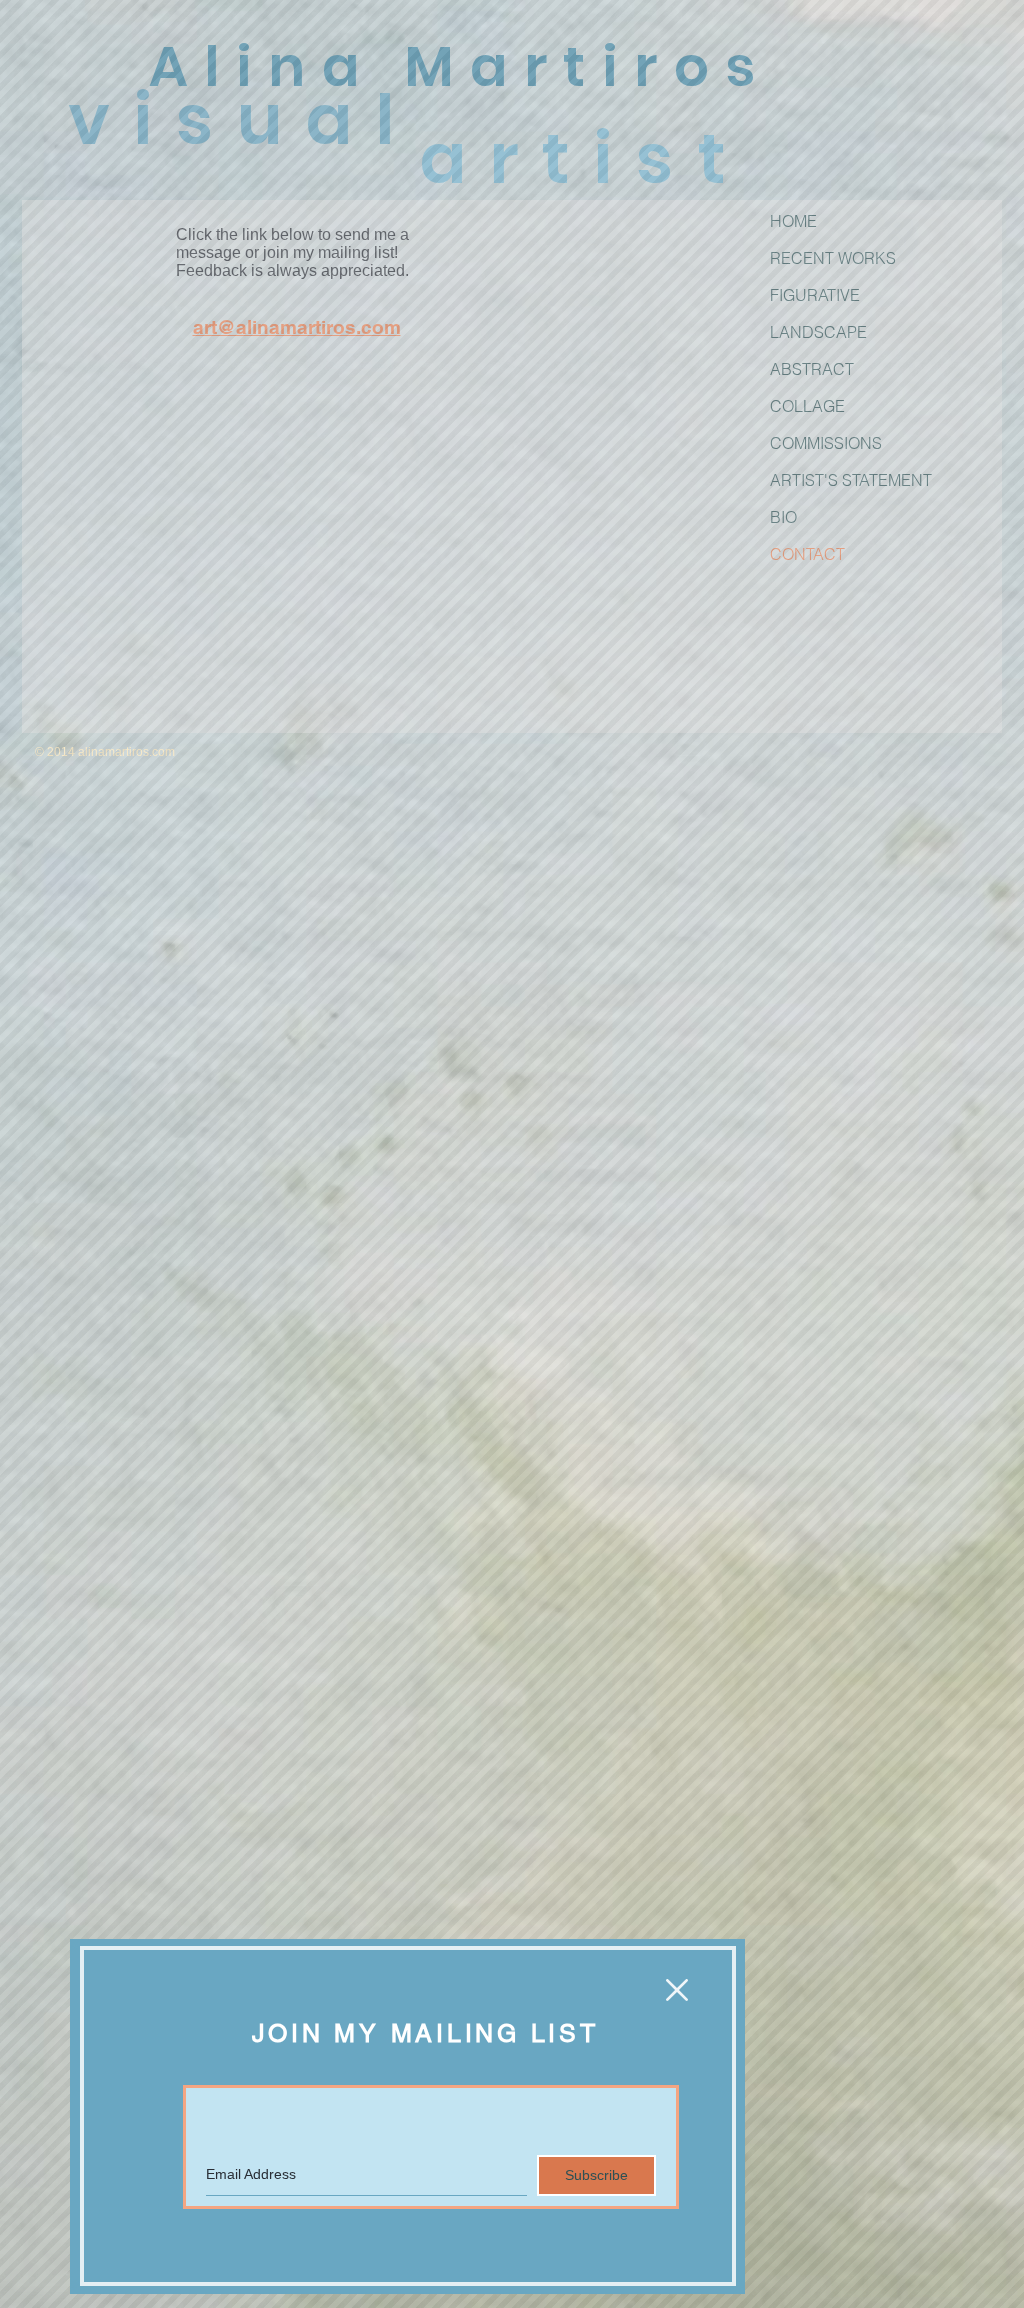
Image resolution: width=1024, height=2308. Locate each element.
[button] (677, 1990)
